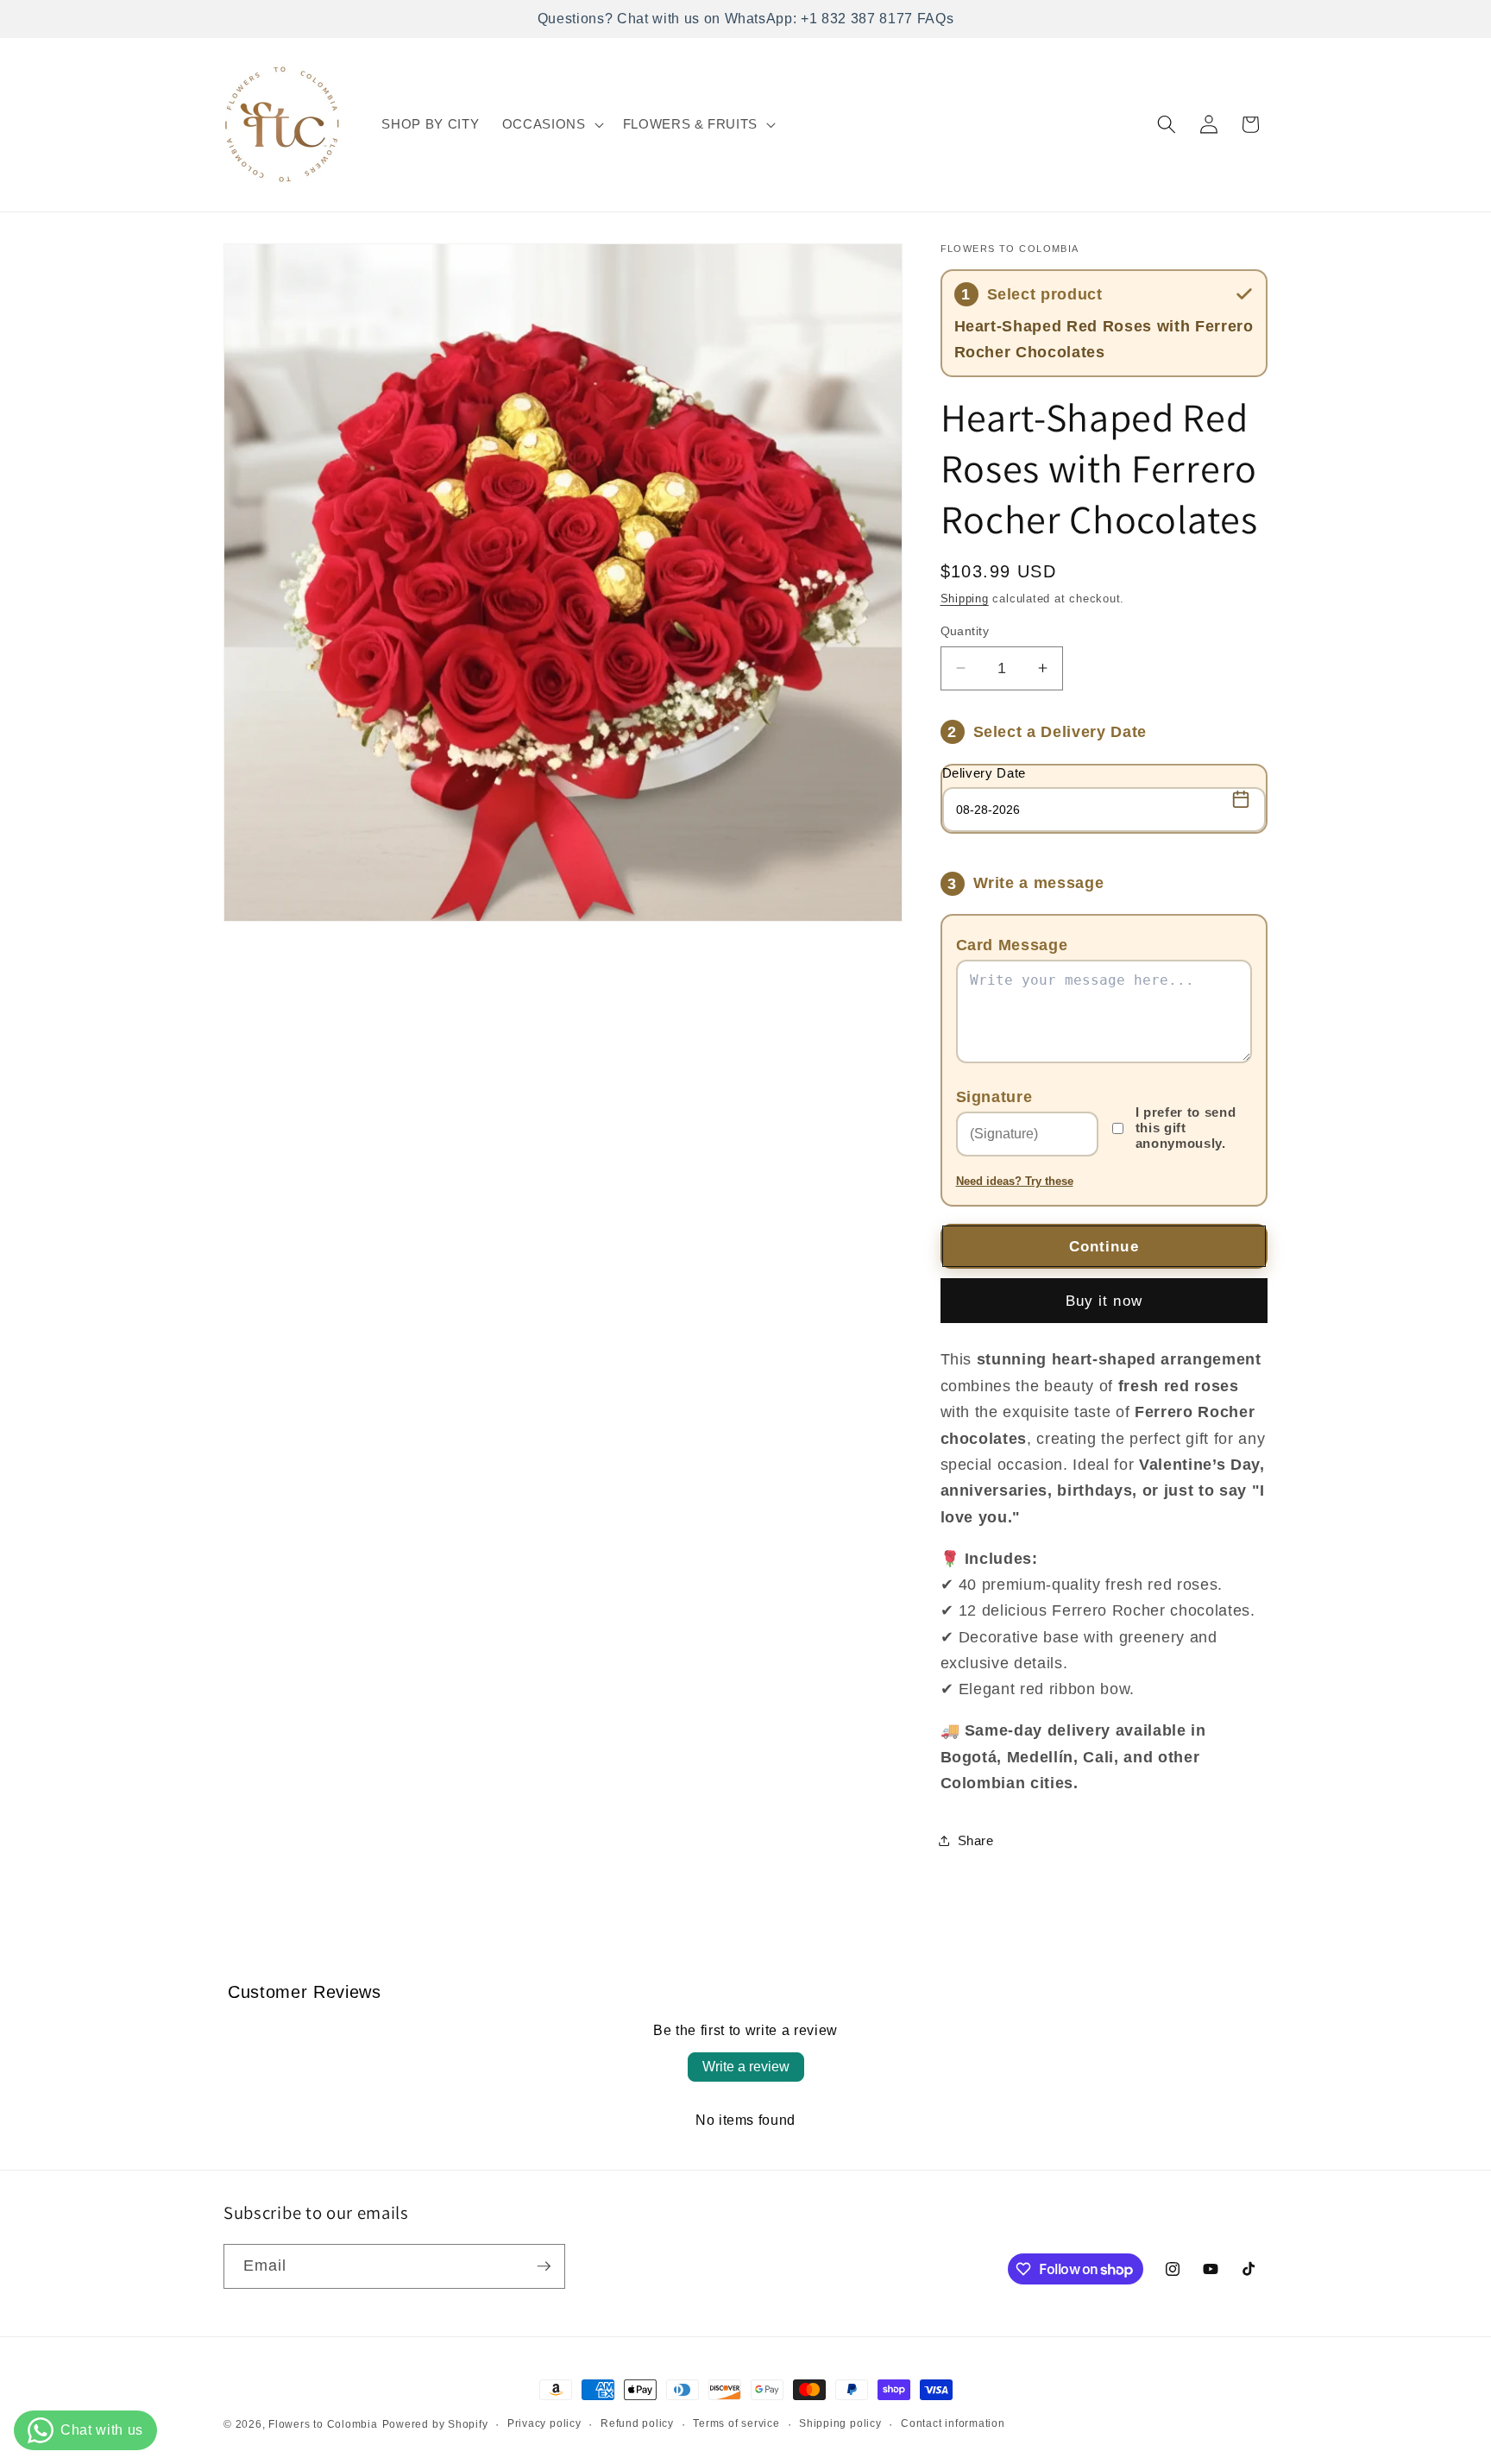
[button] (551, 124)
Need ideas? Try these (1015, 1181)
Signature (994, 1096)
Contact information (953, 2423)
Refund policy (637, 2423)
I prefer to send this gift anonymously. (1186, 1128)
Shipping (965, 599)
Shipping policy (840, 2423)
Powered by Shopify (435, 2424)
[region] (745, 19)
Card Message (1012, 945)
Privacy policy (544, 2423)
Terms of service (736, 2423)
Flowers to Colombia (323, 2424)
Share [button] (976, 1840)
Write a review (746, 2067)
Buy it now (1104, 1300)
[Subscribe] (544, 2266)
